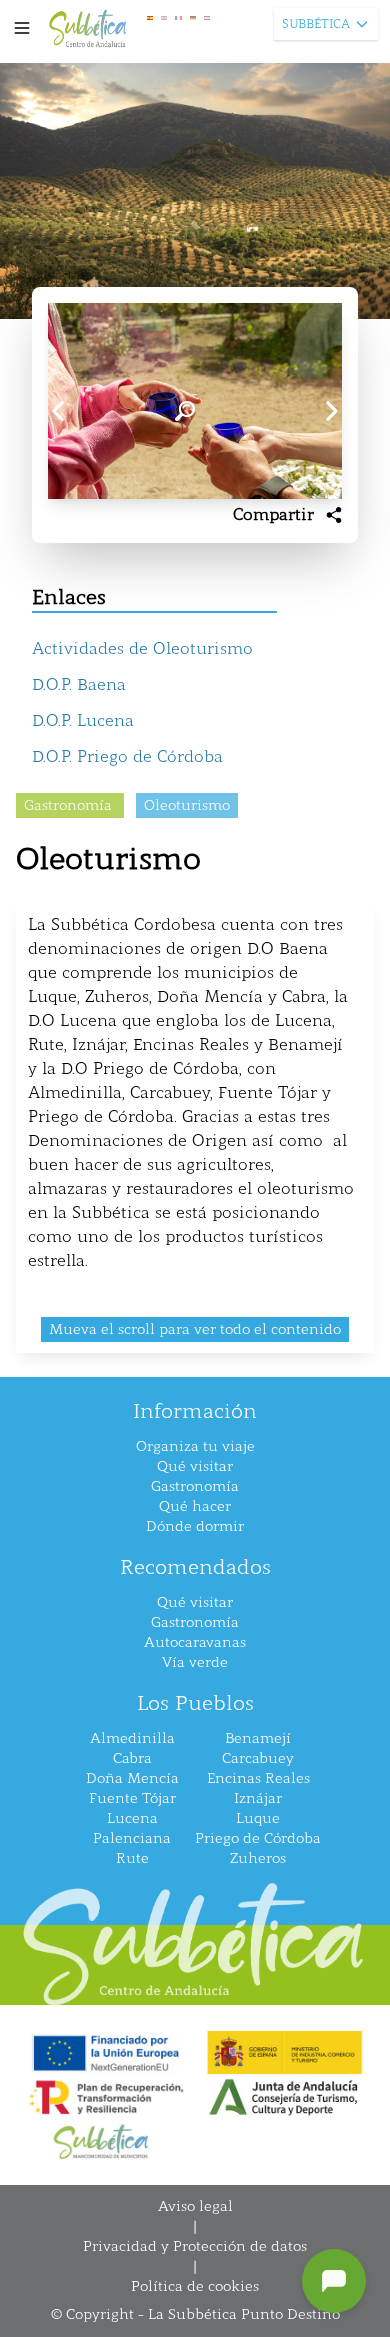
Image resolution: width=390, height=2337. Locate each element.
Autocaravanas (195, 1642)
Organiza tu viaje (195, 1446)
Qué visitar (195, 1466)
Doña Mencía (132, 1778)
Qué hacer (195, 1506)
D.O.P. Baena (79, 684)
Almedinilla (132, 1738)
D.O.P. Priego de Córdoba (127, 756)
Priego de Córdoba (258, 1838)
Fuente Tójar (132, 1798)
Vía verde (195, 1662)
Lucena (132, 1818)
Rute (132, 1858)
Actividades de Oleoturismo (142, 648)
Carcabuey (258, 1758)
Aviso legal (195, 2206)
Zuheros (258, 1858)
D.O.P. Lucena (83, 720)
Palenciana (132, 1838)
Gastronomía (195, 1486)
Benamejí (258, 1738)
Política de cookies (195, 2286)
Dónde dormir (195, 1526)
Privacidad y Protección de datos (195, 2246)
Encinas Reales (258, 1778)
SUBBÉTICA (316, 24)
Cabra (132, 1758)
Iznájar (258, 1798)
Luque (258, 1818)
